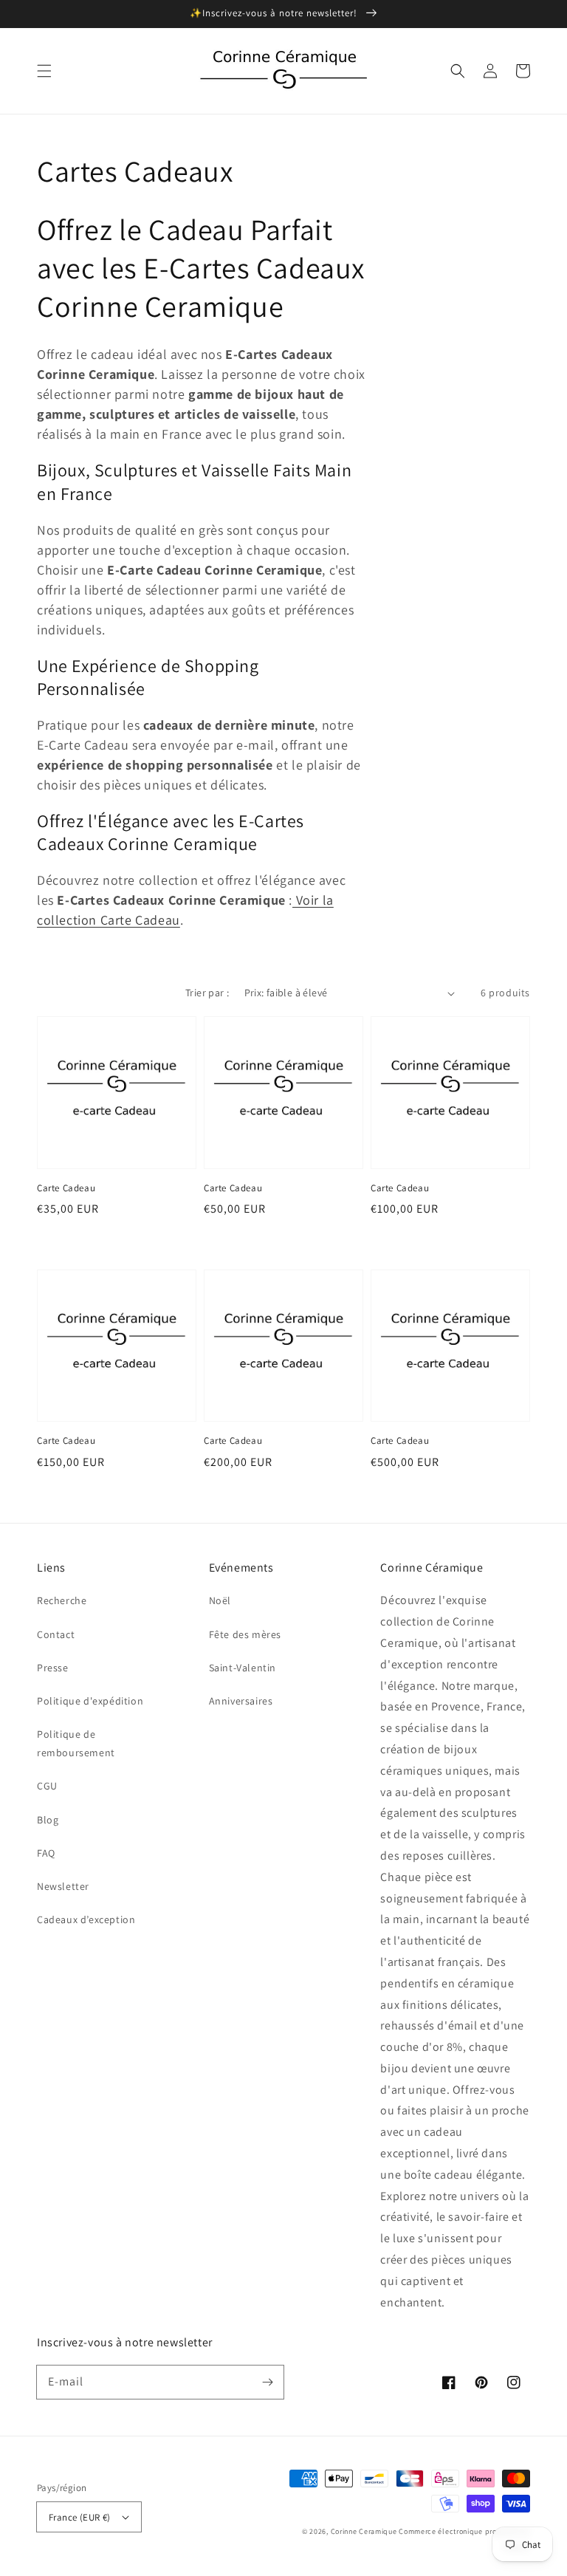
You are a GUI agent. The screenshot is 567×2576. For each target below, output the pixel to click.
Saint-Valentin (243, 1668)
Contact (56, 1634)
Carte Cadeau (66, 1188)
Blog (48, 1820)
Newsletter (63, 1886)
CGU (47, 1786)
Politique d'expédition (90, 1701)
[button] (44, 71)
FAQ (46, 1853)
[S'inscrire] (267, 2382)
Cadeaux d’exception (86, 1919)
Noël (220, 1600)
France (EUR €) (80, 2517)
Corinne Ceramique (364, 2531)
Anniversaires (241, 1701)
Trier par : (207, 993)
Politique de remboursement (76, 1743)
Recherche (62, 1600)
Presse (53, 1668)
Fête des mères (245, 1634)
